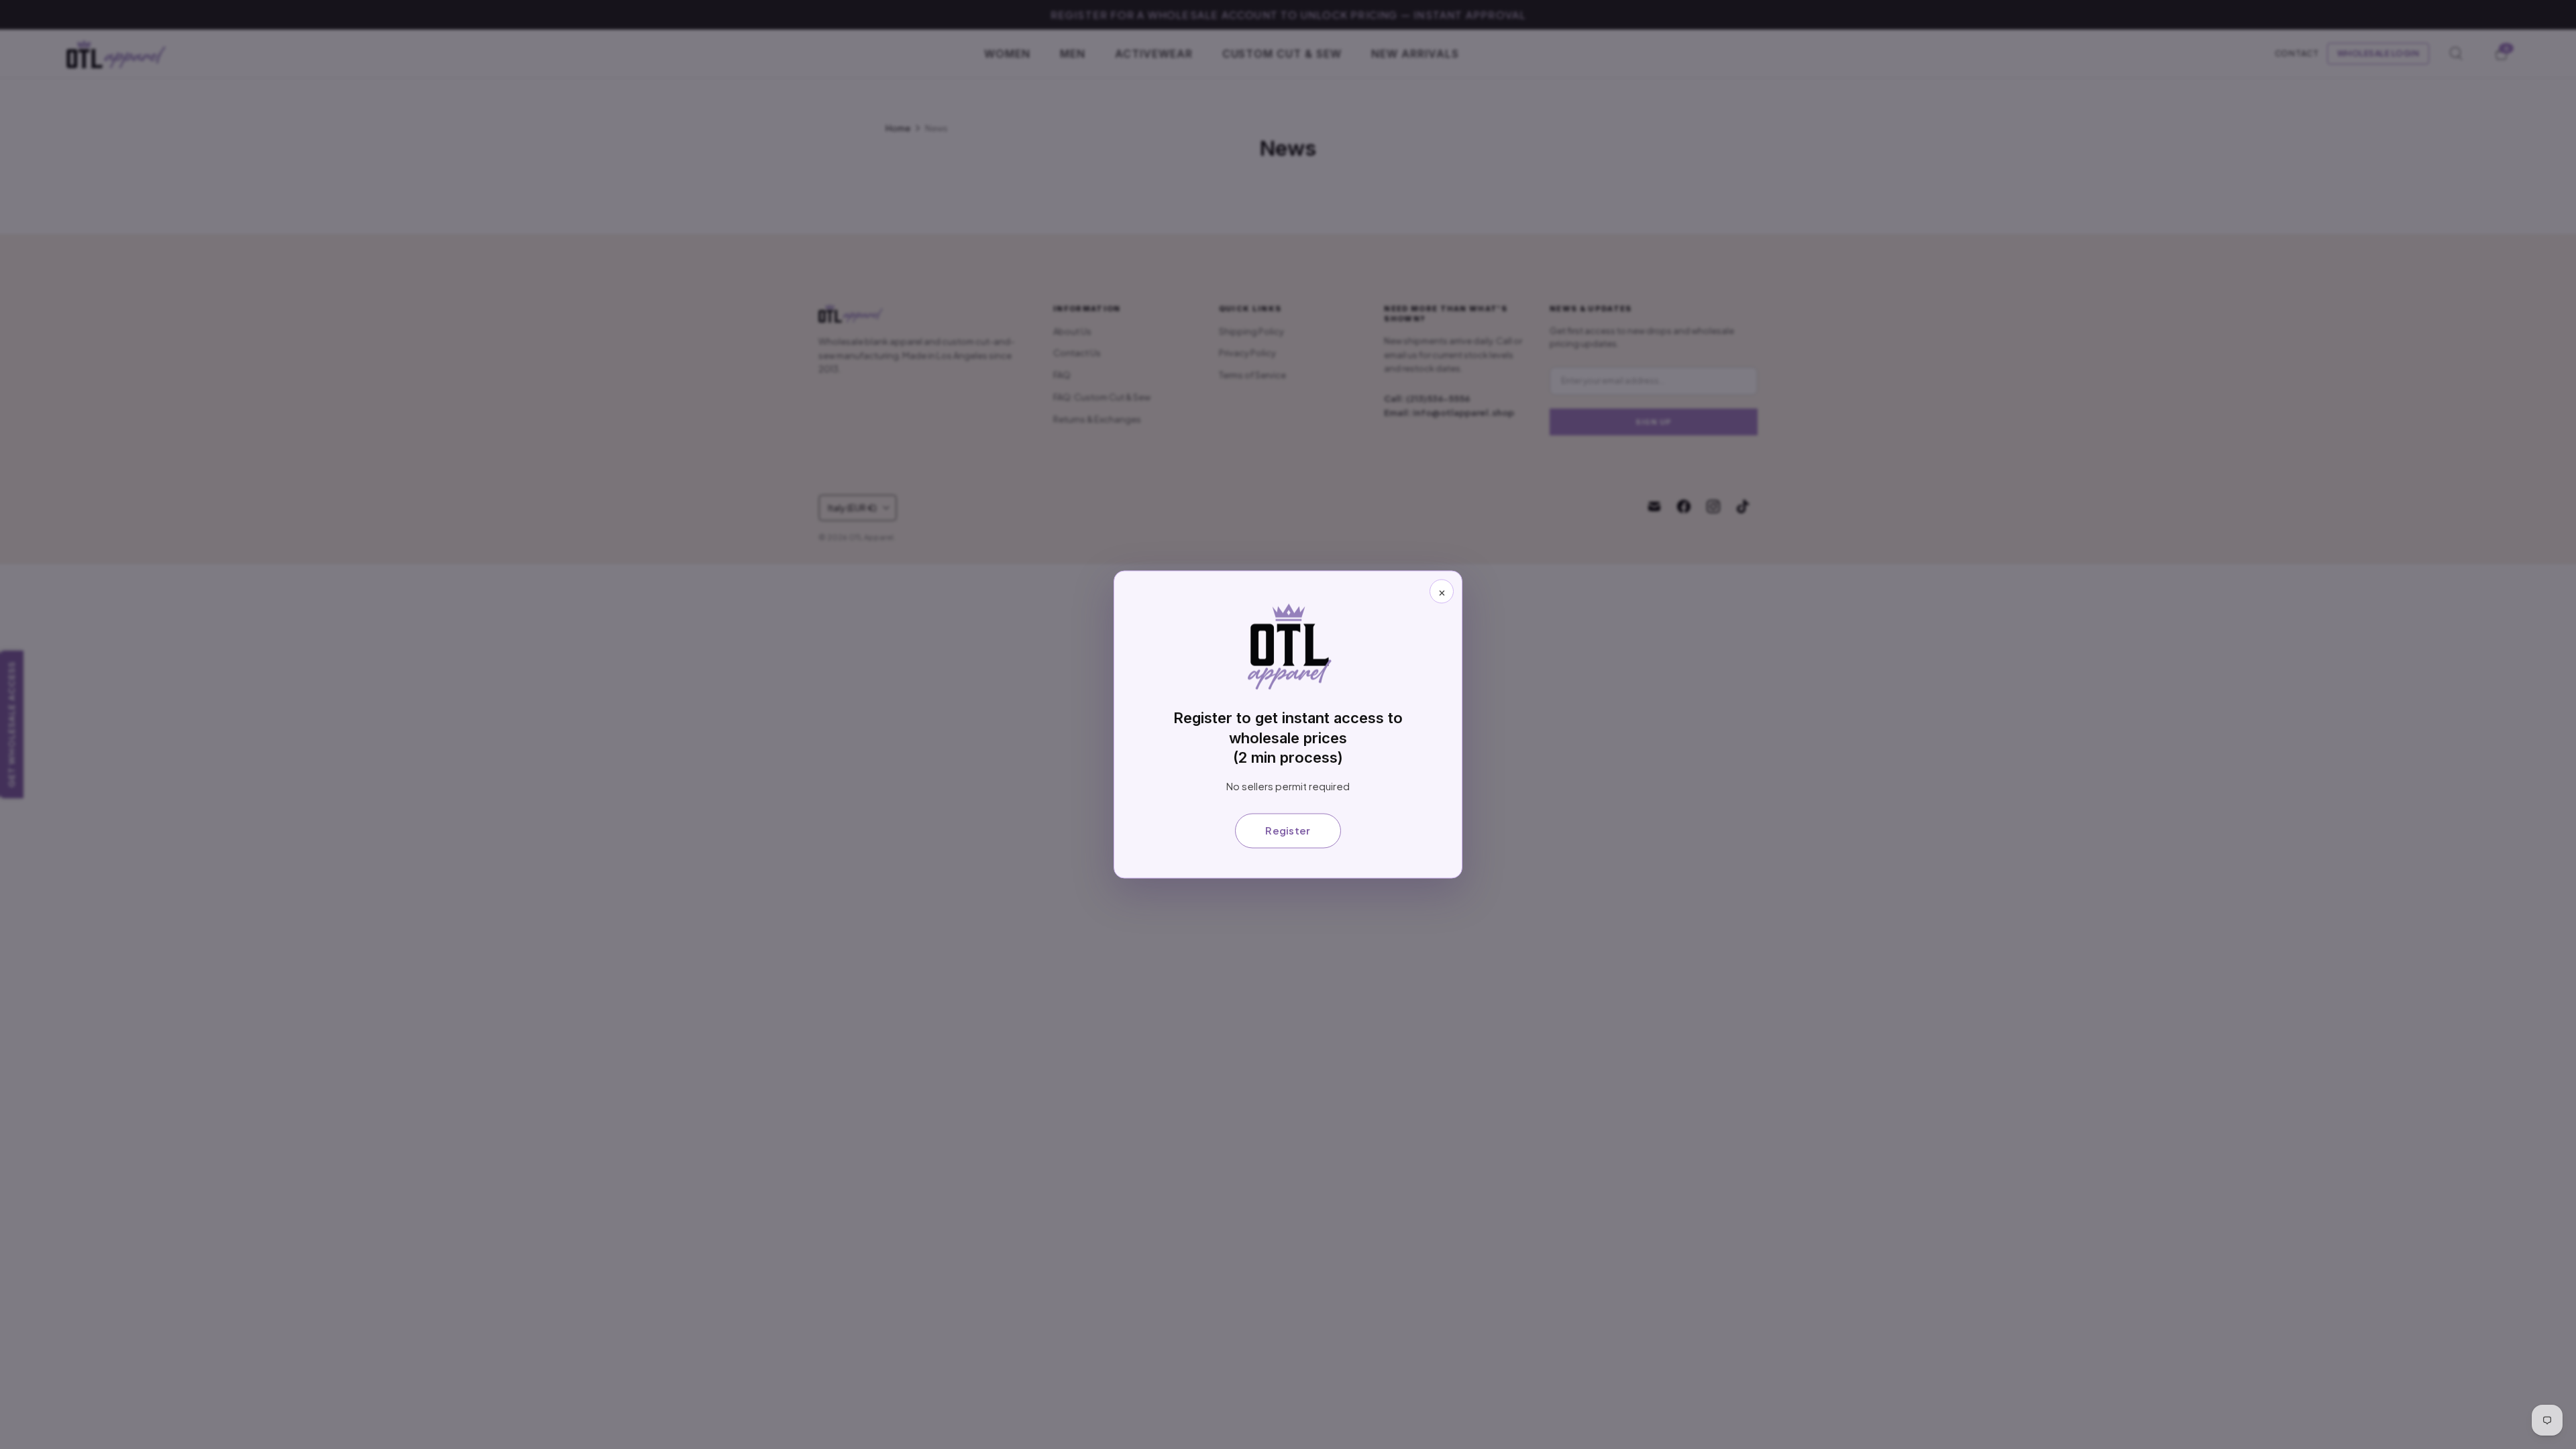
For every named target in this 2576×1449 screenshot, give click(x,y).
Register (1288, 830)
